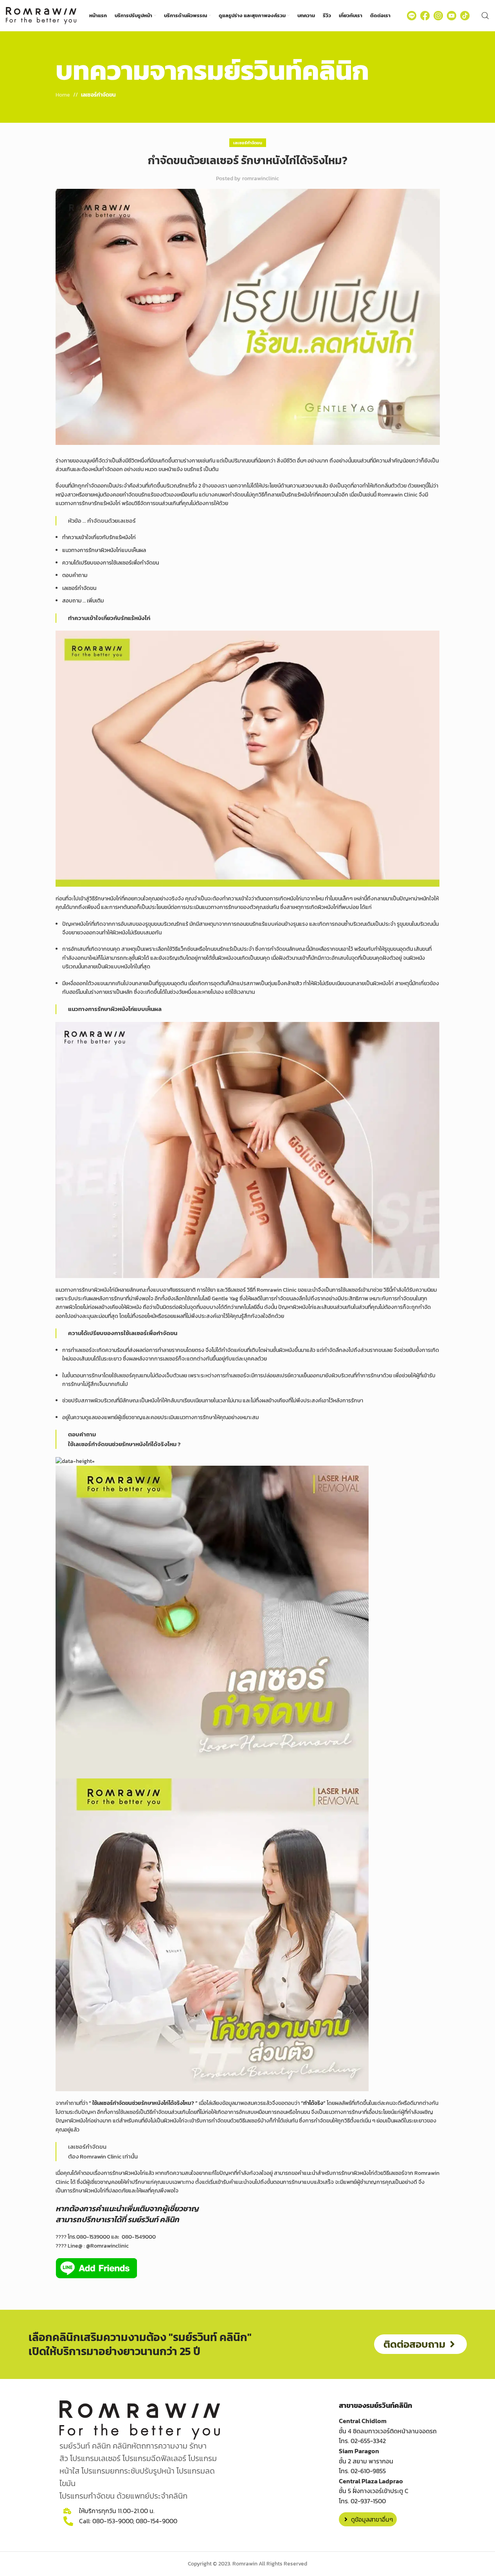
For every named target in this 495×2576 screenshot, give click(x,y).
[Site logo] (41, 15)
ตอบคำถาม (75, 575)
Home (63, 95)
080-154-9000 (157, 2520)
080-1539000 (93, 2237)
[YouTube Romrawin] (452, 16)
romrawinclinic (261, 178)
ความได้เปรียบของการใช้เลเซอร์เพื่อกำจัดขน (111, 563)
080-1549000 (139, 2237)
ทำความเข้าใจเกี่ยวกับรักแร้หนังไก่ (99, 537)
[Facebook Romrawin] (425, 16)
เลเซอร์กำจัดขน (98, 95)
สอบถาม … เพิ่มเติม (83, 601)
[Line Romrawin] (412, 16)
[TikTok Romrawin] (465, 16)
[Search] (485, 16)
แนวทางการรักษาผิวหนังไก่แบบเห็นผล (104, 550)
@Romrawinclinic (107, 2246)
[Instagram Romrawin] (438, 16)
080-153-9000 (113, 2520)
